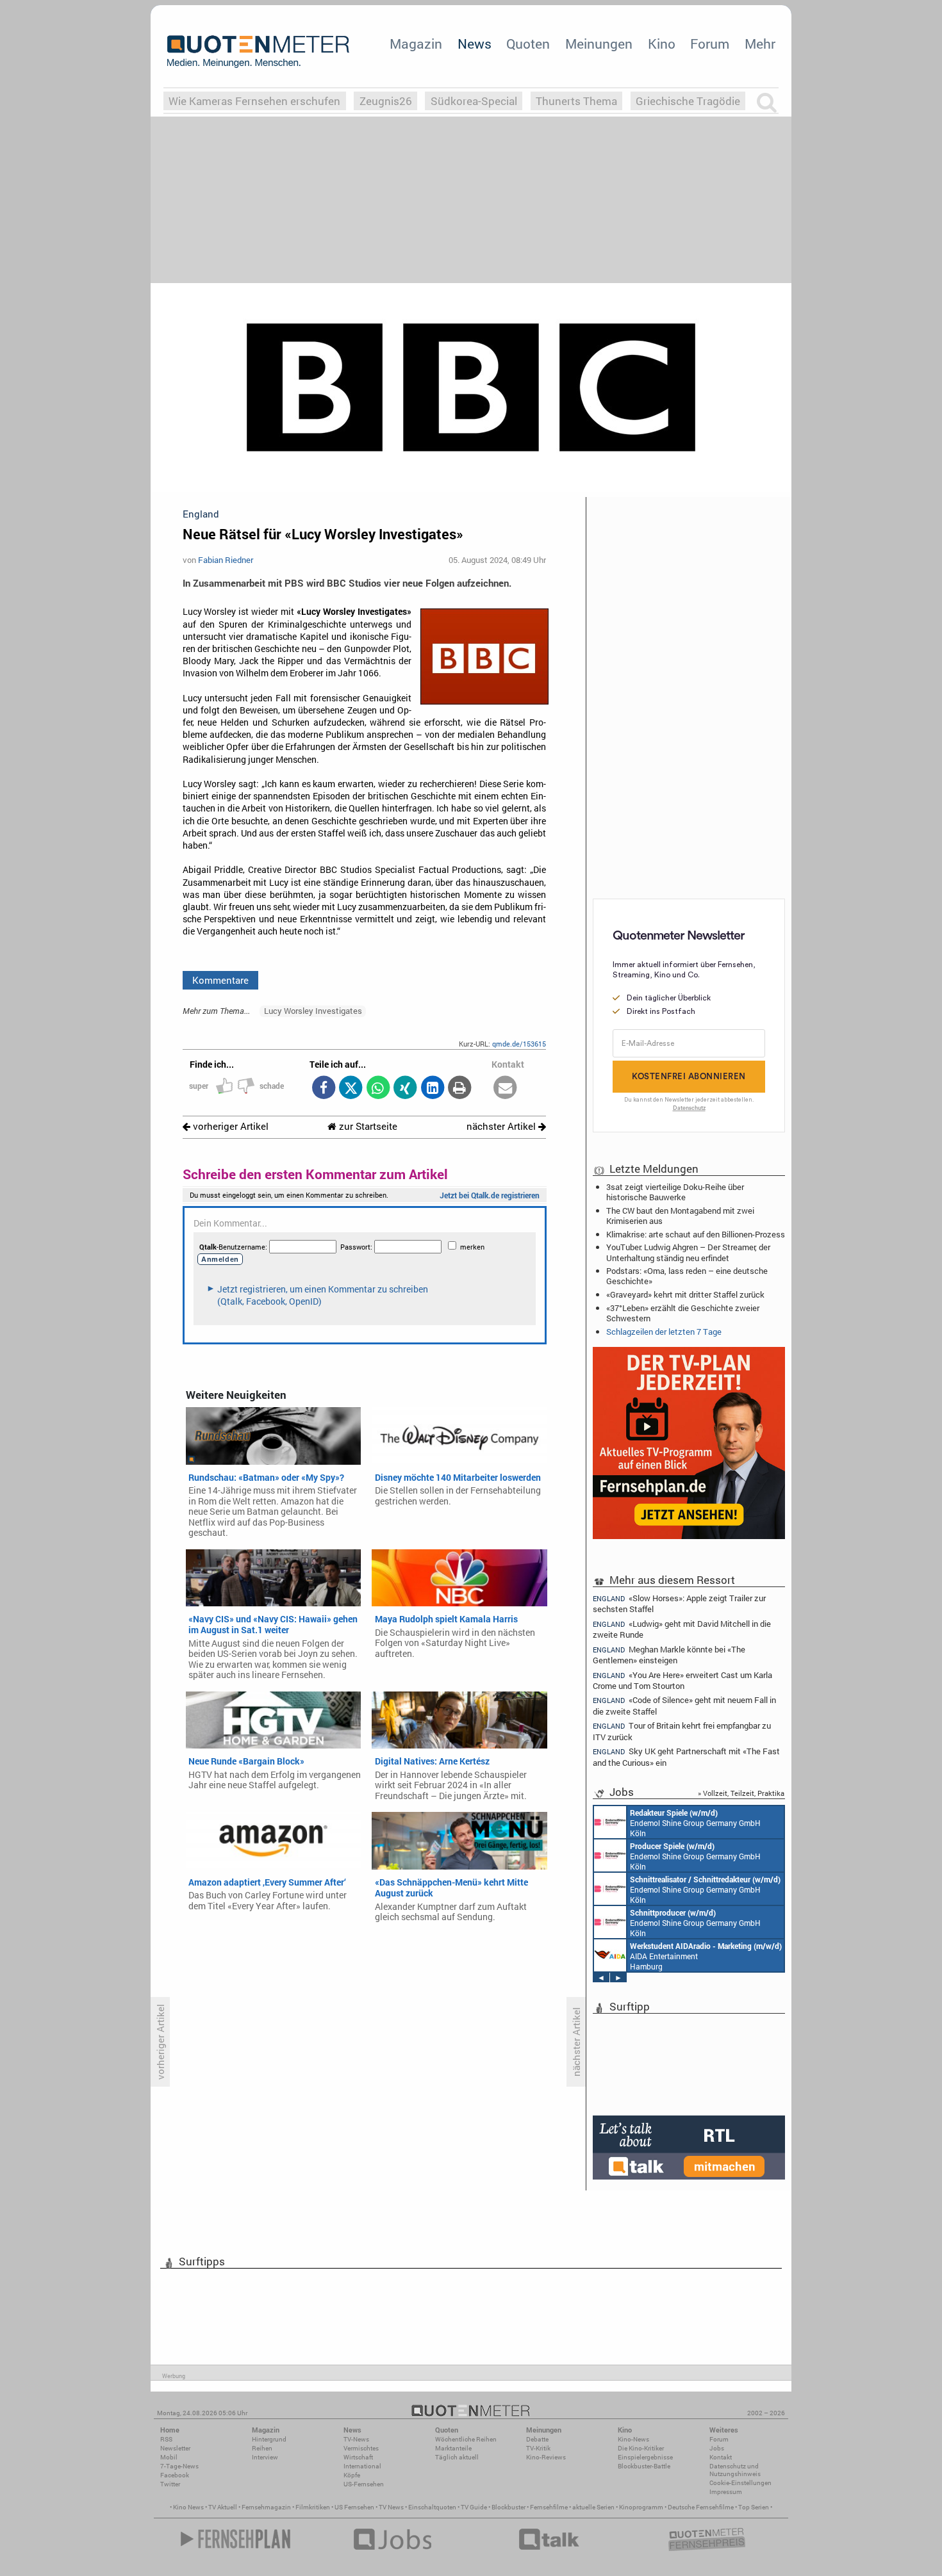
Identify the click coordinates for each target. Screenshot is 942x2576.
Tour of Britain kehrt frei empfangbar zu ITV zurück (682, 1731)
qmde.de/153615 (519, 1044)
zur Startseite (367, 1126)
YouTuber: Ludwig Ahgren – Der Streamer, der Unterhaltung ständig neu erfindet (688, 1252)
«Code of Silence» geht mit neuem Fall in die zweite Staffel (684, 1705)
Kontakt (721, 2457)
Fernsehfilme (549, 2507)
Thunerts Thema (576, 101)
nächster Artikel (502, 1126)
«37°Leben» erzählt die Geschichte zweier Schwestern (683, 1313)
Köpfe (352, 2475)
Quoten (528, 44)
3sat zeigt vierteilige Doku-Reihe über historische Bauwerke (675, 1192)
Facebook (175, 2475)
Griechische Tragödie (688, 101)
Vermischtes (361, 2448)
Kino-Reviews (546, 2457)
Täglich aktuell (457, 2457)
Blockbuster (508, 2507)
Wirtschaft (358, 2457)
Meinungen (599, 44)
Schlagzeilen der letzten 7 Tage (664, 1332)
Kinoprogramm (641, 2507)
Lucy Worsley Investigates (313, 1011)
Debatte (537, 2439)
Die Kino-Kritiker (641, 2448)
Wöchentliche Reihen (466, 2439)
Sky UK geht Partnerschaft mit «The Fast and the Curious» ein (686, 1757)
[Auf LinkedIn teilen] (432, 1088)
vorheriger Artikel (229, 1126)
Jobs (717, 2448)
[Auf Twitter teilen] (351, 1088)
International (362, 2466)
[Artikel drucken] (460, 1088)
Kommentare (220, 980)
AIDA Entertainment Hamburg (706, 1956)
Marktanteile (453, 2448)
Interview (265, 2457)
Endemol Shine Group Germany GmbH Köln (695, 1823)
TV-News (356, 2439)
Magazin (416, 44)
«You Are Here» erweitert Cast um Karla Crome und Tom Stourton (682, 1680)
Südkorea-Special (474, 101)
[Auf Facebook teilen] (323, 1088)
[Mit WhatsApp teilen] (378, 1088)
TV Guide (474, 2507)
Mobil (169, 2457)
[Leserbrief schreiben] (505, 1088)
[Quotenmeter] (258, 51)
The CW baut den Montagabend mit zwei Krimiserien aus (680, 1216)
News (475, 44)
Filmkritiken (313, 2507)
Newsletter (175, 2448)
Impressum (726, 2492)
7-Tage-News (179, 2466)
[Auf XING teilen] (405, 1088)
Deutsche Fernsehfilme (701, 2507)
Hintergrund (269, 2439)
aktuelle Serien (593, 2507)
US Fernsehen (354, 2507)
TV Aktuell (223, 2507)
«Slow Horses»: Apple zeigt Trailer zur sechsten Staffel (679, 1603)
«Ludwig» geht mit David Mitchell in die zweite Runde (682, 1629)
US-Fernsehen (364, 2484)
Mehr (760, 44)
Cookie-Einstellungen (740, 2483)
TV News (391, 2507)
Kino (662, 44)
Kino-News (633, 2439)
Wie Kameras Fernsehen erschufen (254, 101)
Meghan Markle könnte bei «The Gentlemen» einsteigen (669, 1655)
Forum (710, 44)
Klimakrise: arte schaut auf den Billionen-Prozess (696, 1234)
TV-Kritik (538, 2448)
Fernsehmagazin (266, 2507)
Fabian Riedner (226, 560)
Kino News (188, 2507)
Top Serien (754, 2507)
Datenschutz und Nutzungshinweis (735, 2470)
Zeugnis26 (386, 101)
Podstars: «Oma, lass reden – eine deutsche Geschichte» (687, 1276)
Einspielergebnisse (645, 2457)
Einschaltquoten (432, 2507)
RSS (166, 2439)
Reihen (262, 2448)
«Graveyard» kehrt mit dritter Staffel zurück (685, 1294)
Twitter (170, 2484)
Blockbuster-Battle (644, 2466)
